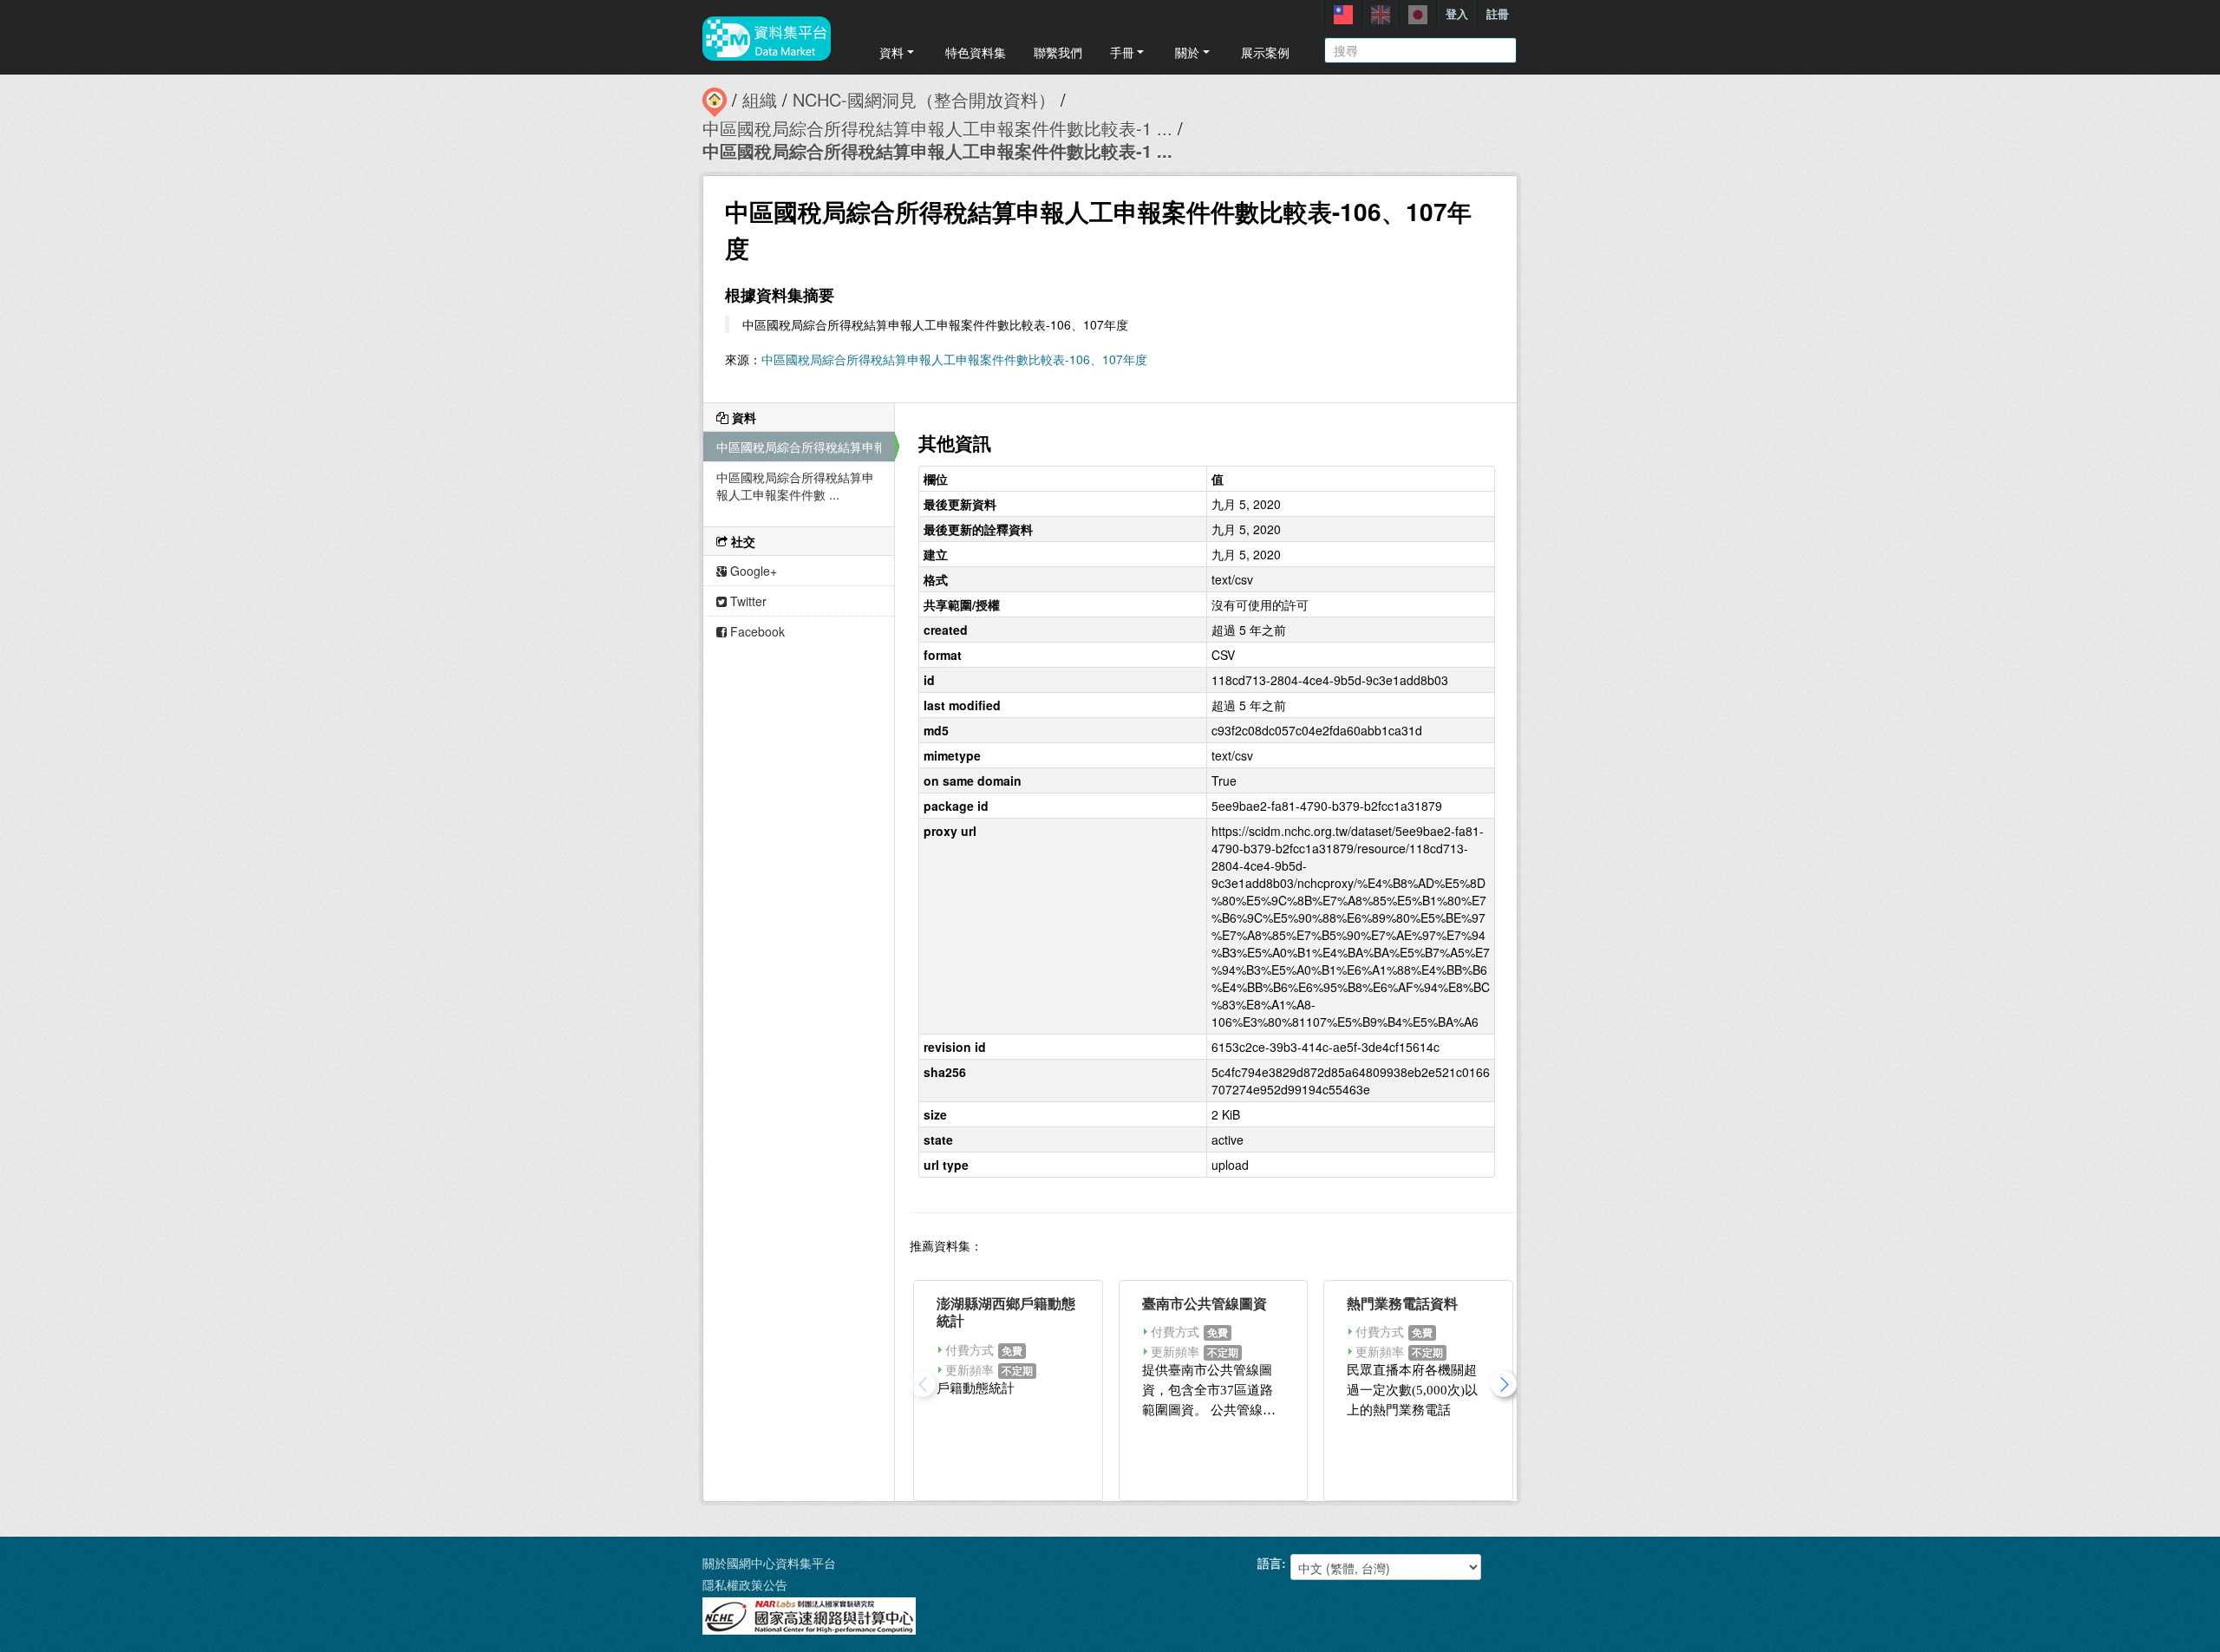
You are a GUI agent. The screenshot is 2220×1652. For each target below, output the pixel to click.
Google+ (752, 571)
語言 (1270, 1563)
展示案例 (1265, 52)
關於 (1187, 52)
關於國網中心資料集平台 (769, 1563)
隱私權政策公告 (745, 1584)
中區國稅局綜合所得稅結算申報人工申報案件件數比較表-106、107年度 (954, 359)
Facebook (756, 631)
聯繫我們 (1058, 52)
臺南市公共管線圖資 (1205, 1303)
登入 (1457, 13)
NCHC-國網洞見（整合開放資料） (924, 99)
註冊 (1498, 13)
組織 (760, 99)
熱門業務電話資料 (1402, 1303)
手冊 (1122, 52)
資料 (891, 52)
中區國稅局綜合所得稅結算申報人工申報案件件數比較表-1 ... (937, 128)
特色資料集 (976, 52)
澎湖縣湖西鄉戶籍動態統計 (1006, 1312)
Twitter (747, 601)
